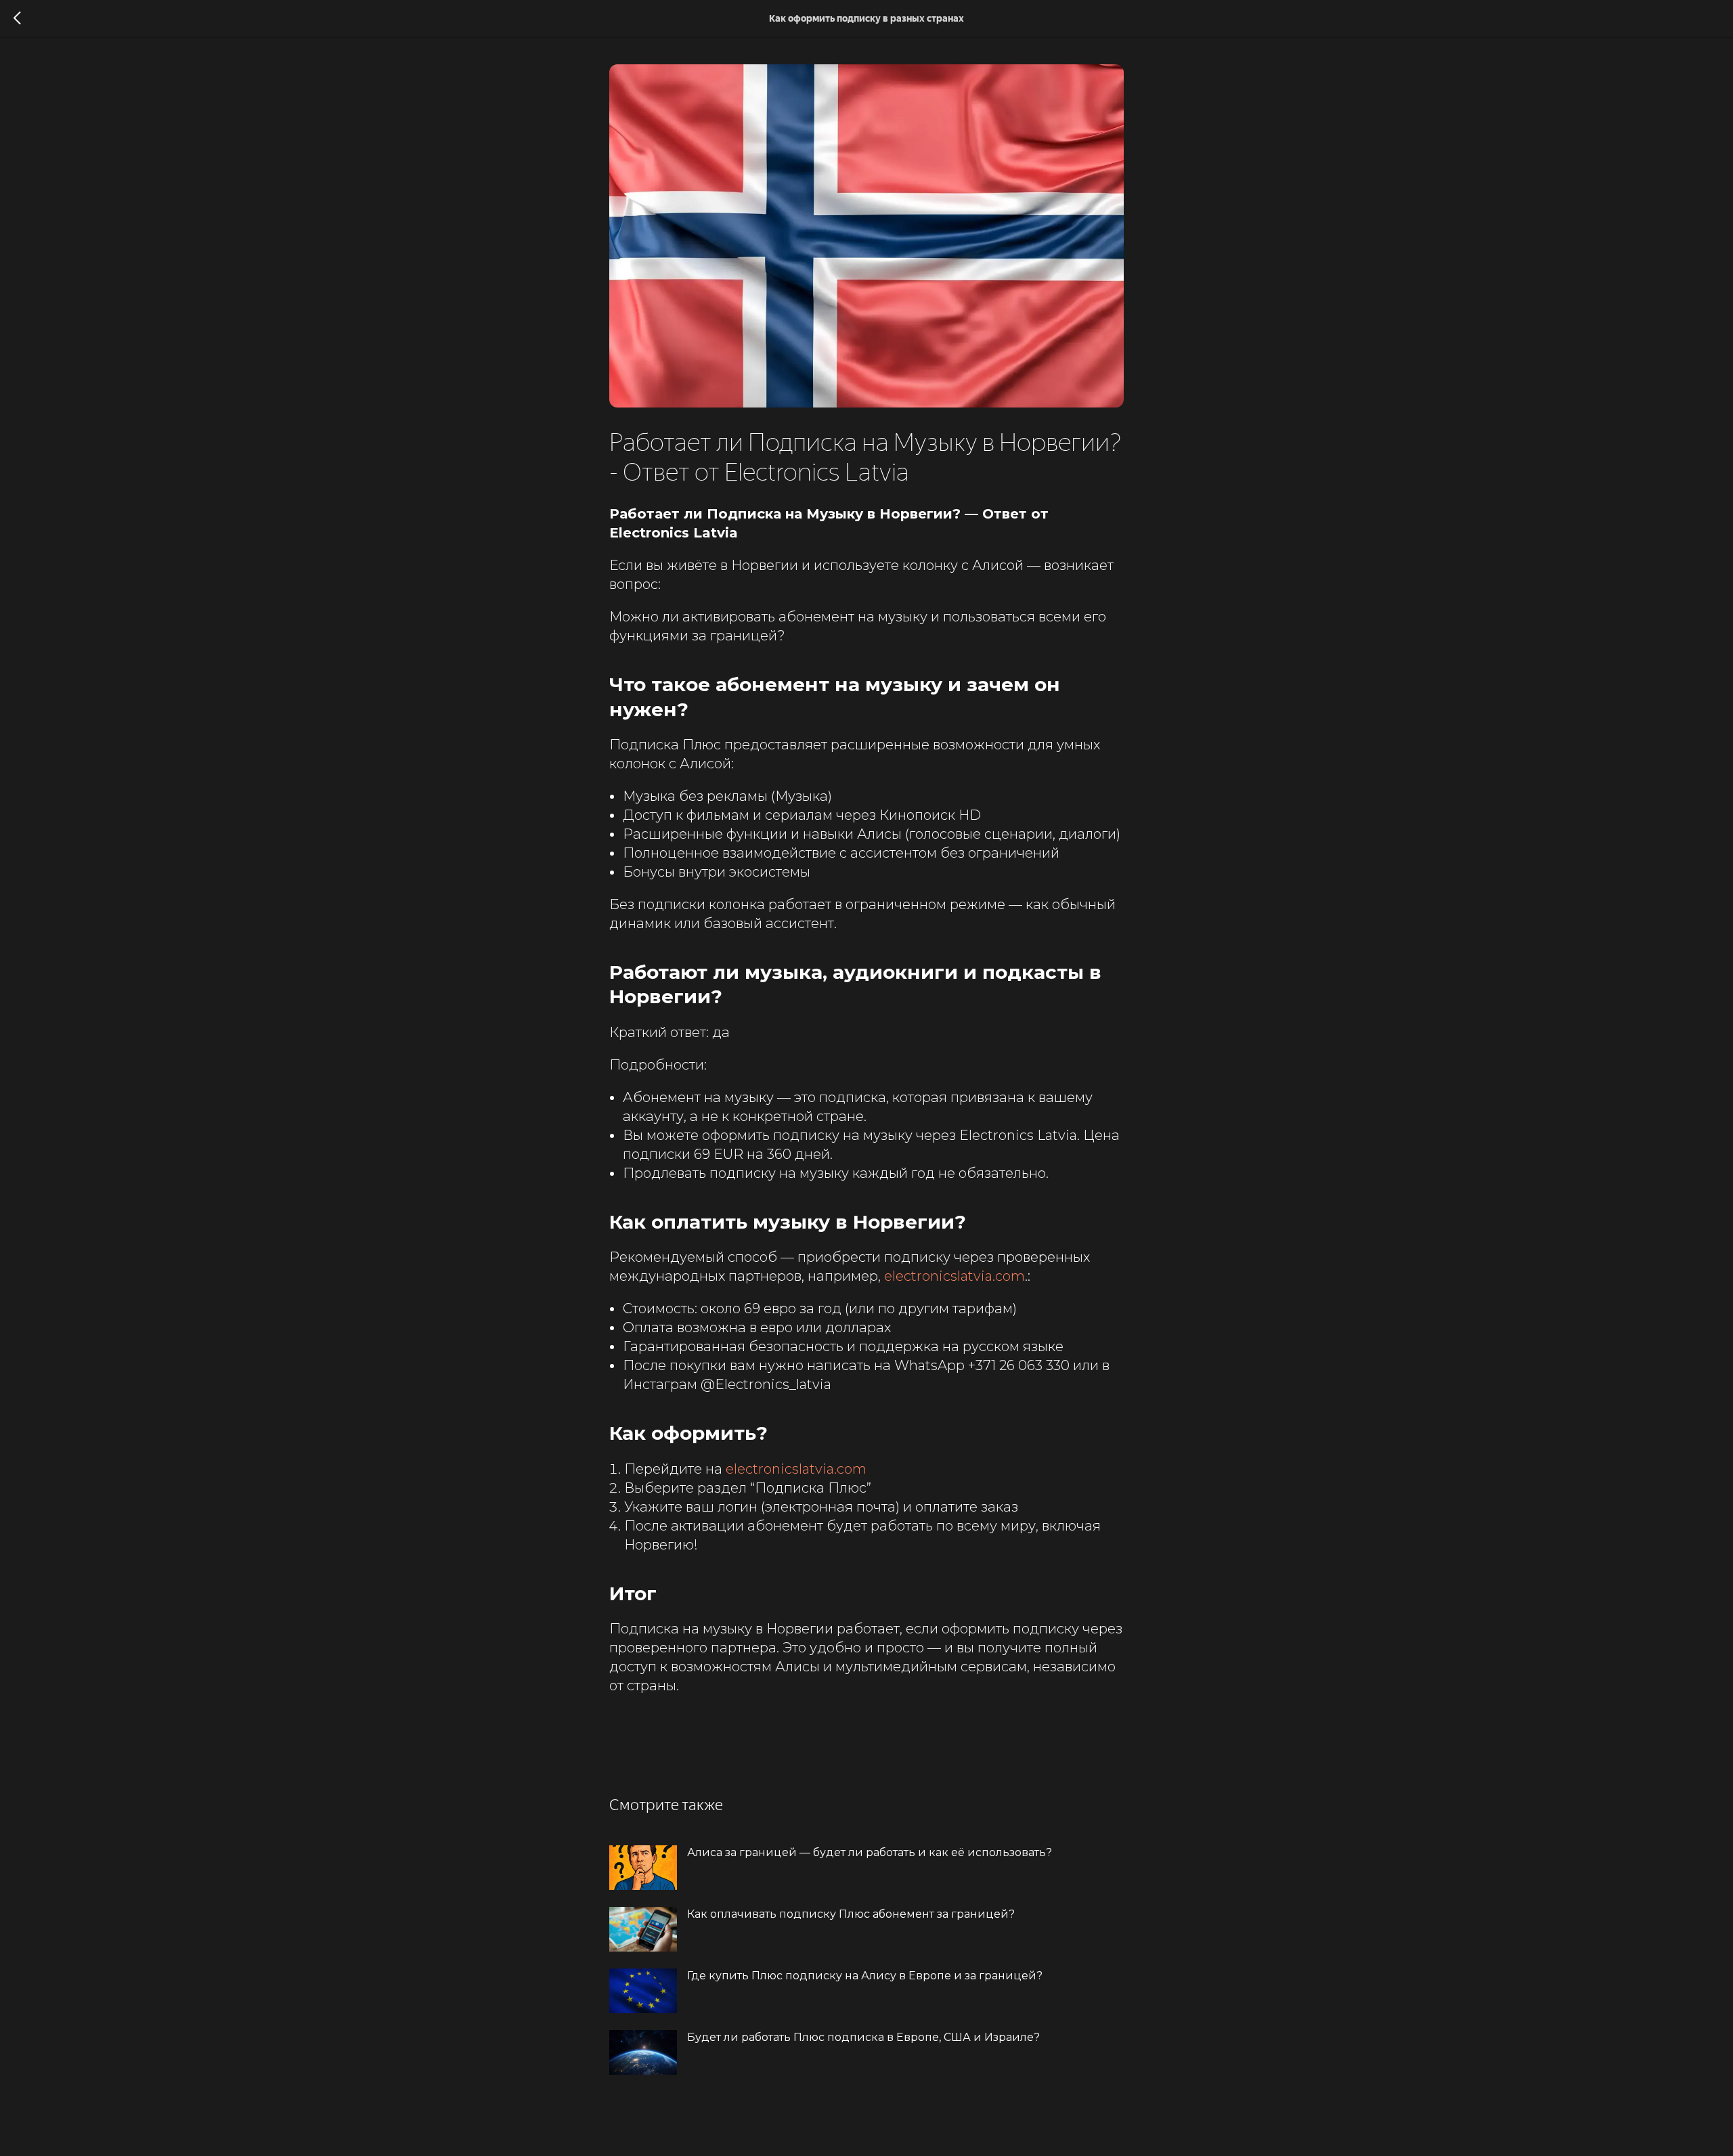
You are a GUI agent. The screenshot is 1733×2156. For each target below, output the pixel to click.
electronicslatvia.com (955, 1276)
